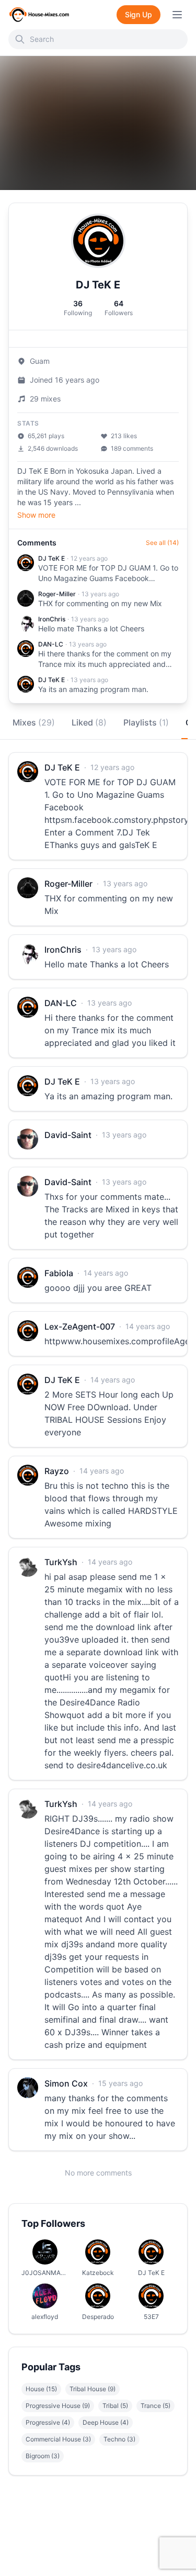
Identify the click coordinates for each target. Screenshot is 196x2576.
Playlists (146, 722)
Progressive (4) (48, 2422)
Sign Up (139, 14)
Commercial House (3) (58, 2439)
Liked (89, 722)
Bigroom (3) (43, 2456)
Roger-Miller (57, 594)
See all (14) (162, 543)
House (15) (41, 2389)
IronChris (52, 619)
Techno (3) (119, 2439)
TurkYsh (61, 1562)
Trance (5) (155, 2406)
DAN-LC (51, 644)
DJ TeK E (51, 558)
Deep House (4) (106, 2422)
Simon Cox (66, 2083)
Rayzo (57, 1471)
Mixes (34, 722)
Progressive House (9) (58, 2406)
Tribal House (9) (93, 2389)
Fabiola (59, 1273)
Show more (36, 515)
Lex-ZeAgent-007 (80, 1326)
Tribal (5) (115, 2406)
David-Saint (68, 1135)
